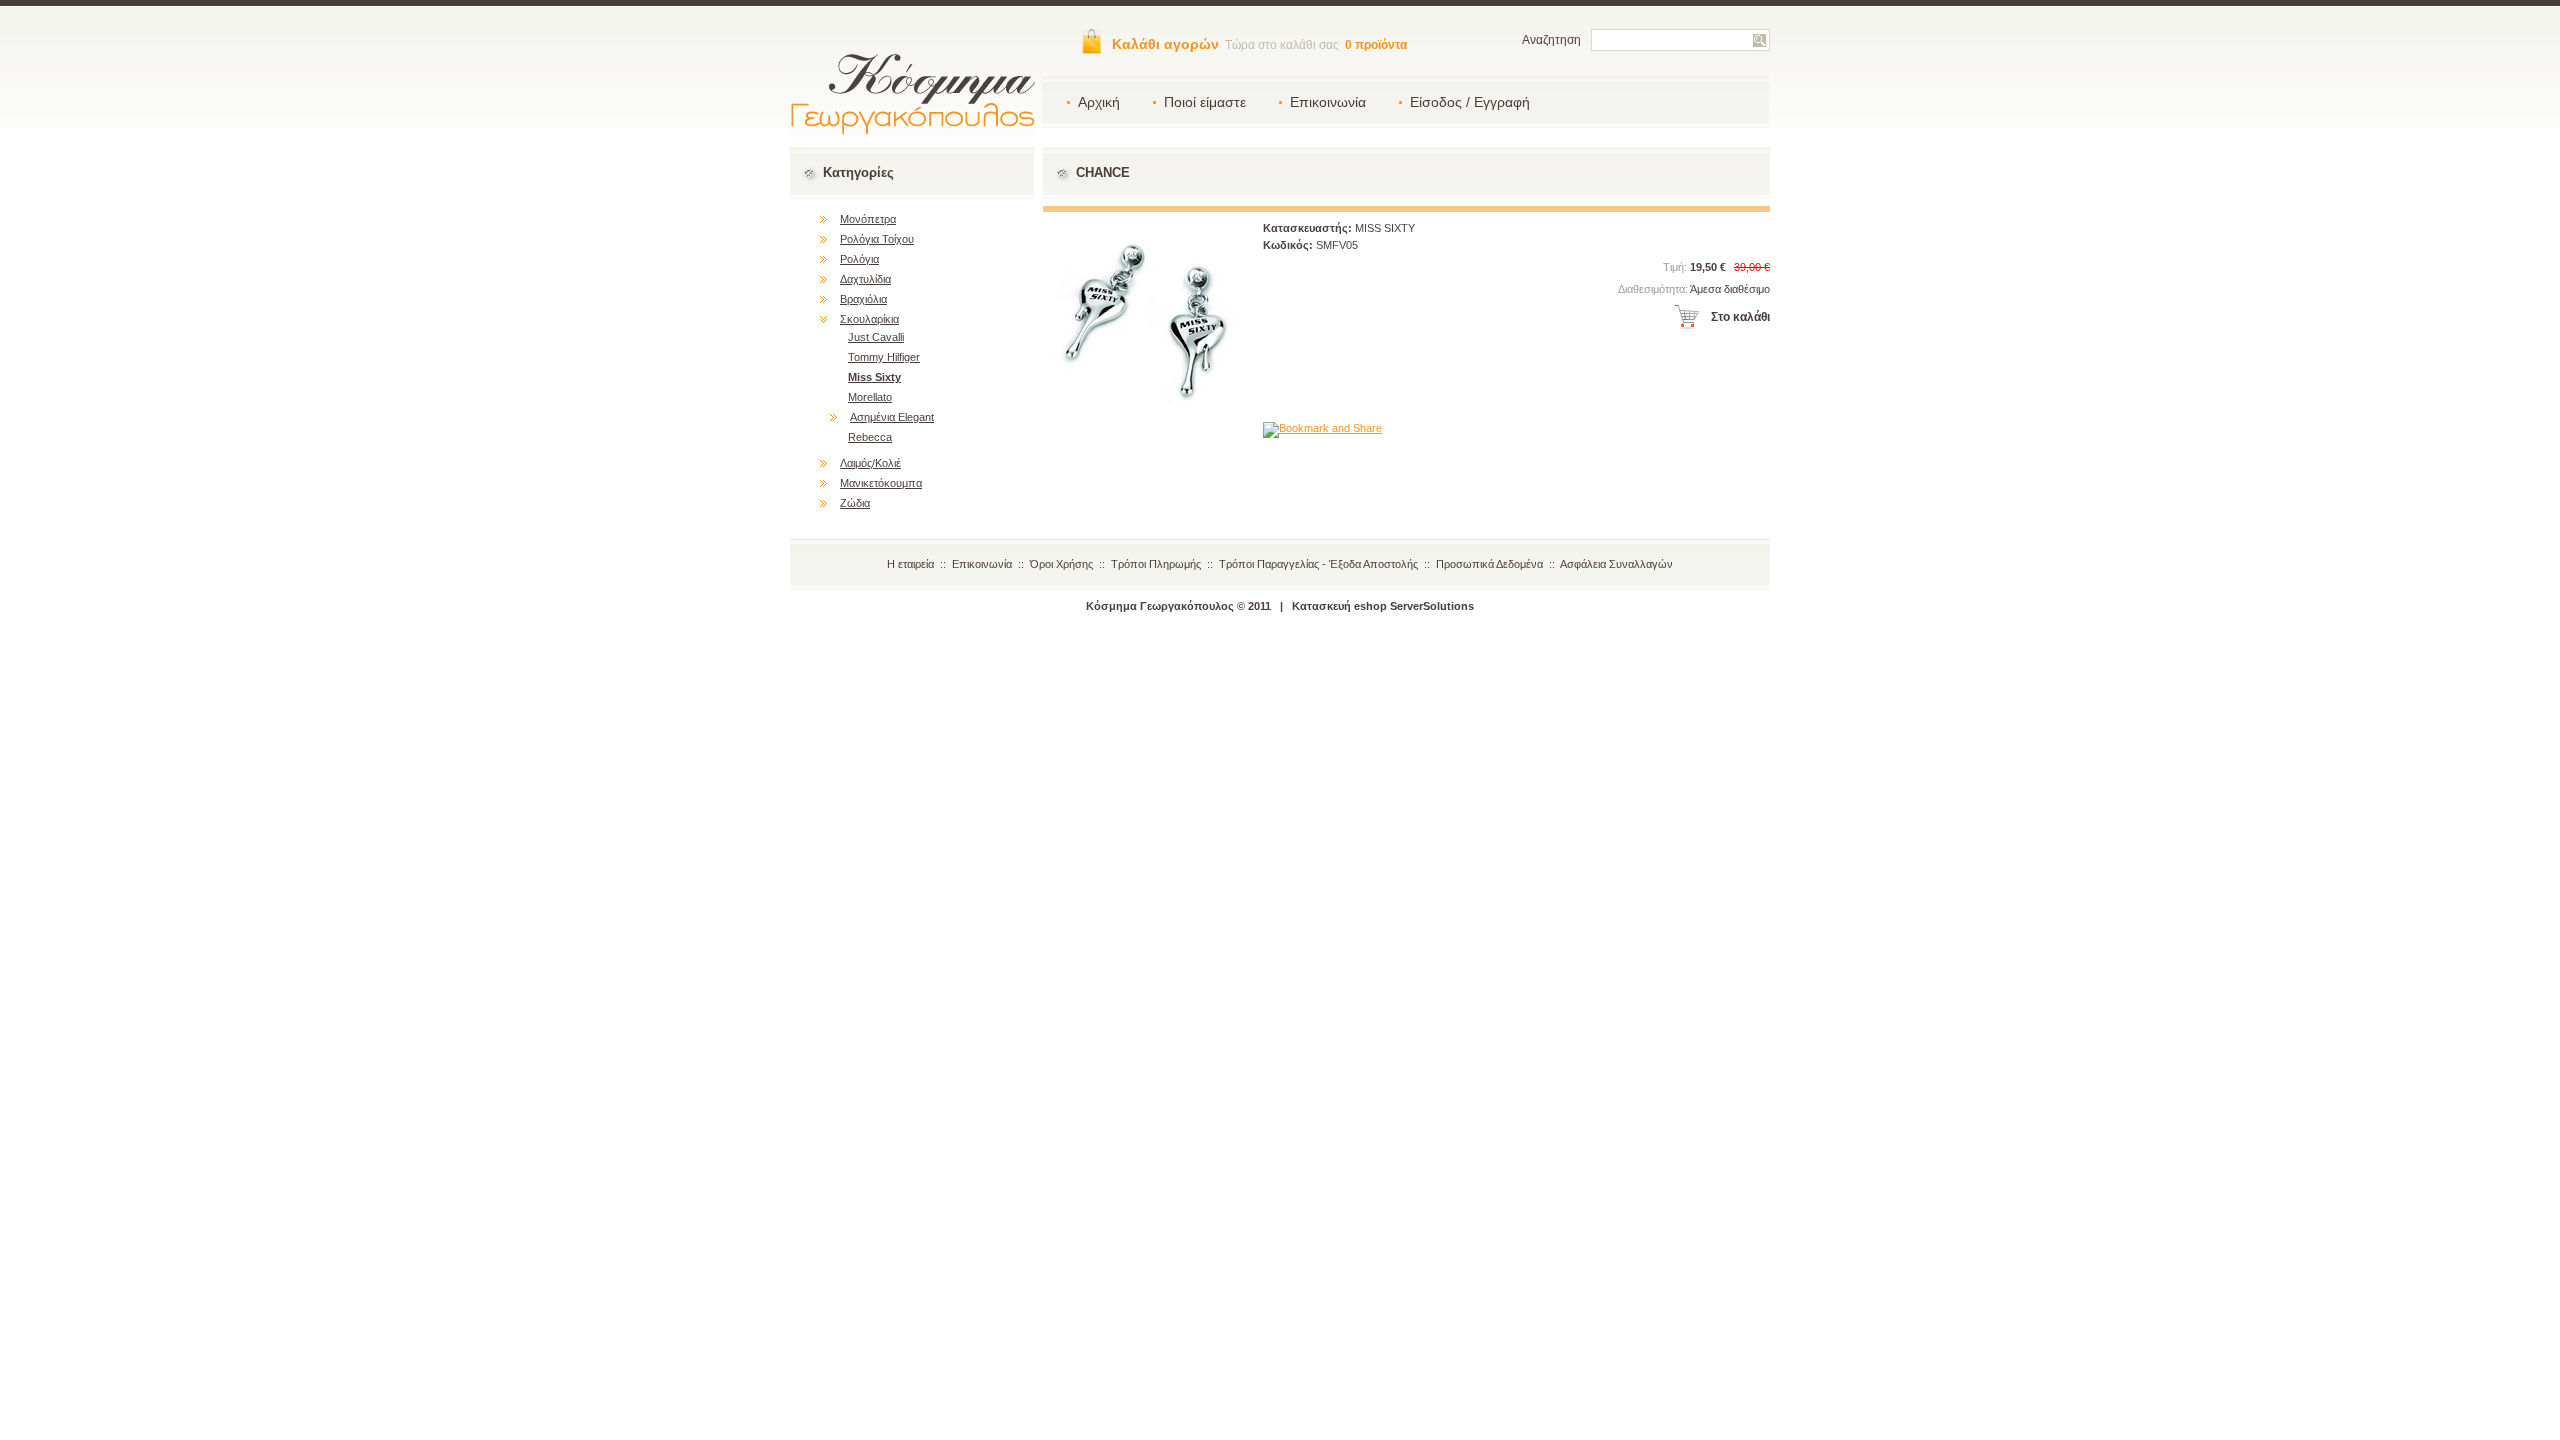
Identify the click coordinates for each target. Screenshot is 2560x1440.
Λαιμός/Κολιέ (870, 463)
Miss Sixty (874, 377)
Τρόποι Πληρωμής (1156, 564)
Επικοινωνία (1328, 102)
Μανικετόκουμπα (881, 483)
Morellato (870, 397)
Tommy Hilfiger (884, 357)
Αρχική (1099, 102)
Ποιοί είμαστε (1205, 102)
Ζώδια (855, 503)
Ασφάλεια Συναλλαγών (1616, 564)
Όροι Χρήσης (1061, 564)
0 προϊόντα (1376, 45)
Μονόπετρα (868, 219)
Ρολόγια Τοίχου (877, 239)
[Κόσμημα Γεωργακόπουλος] (912, 132)
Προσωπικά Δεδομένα (1489, 564)
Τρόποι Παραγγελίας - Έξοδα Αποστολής (1318, 564)
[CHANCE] (1143, 414)
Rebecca (870, 437)
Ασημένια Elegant (892, 417)
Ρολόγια (859, 259)
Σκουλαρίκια (869, 319)
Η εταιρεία (910, 564)
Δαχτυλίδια (865, 279)
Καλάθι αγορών (1165, 44)
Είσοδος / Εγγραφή (1470, 102)
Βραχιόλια (863, 299)
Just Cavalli (876, 337)
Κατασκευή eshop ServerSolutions (1383, 606)
